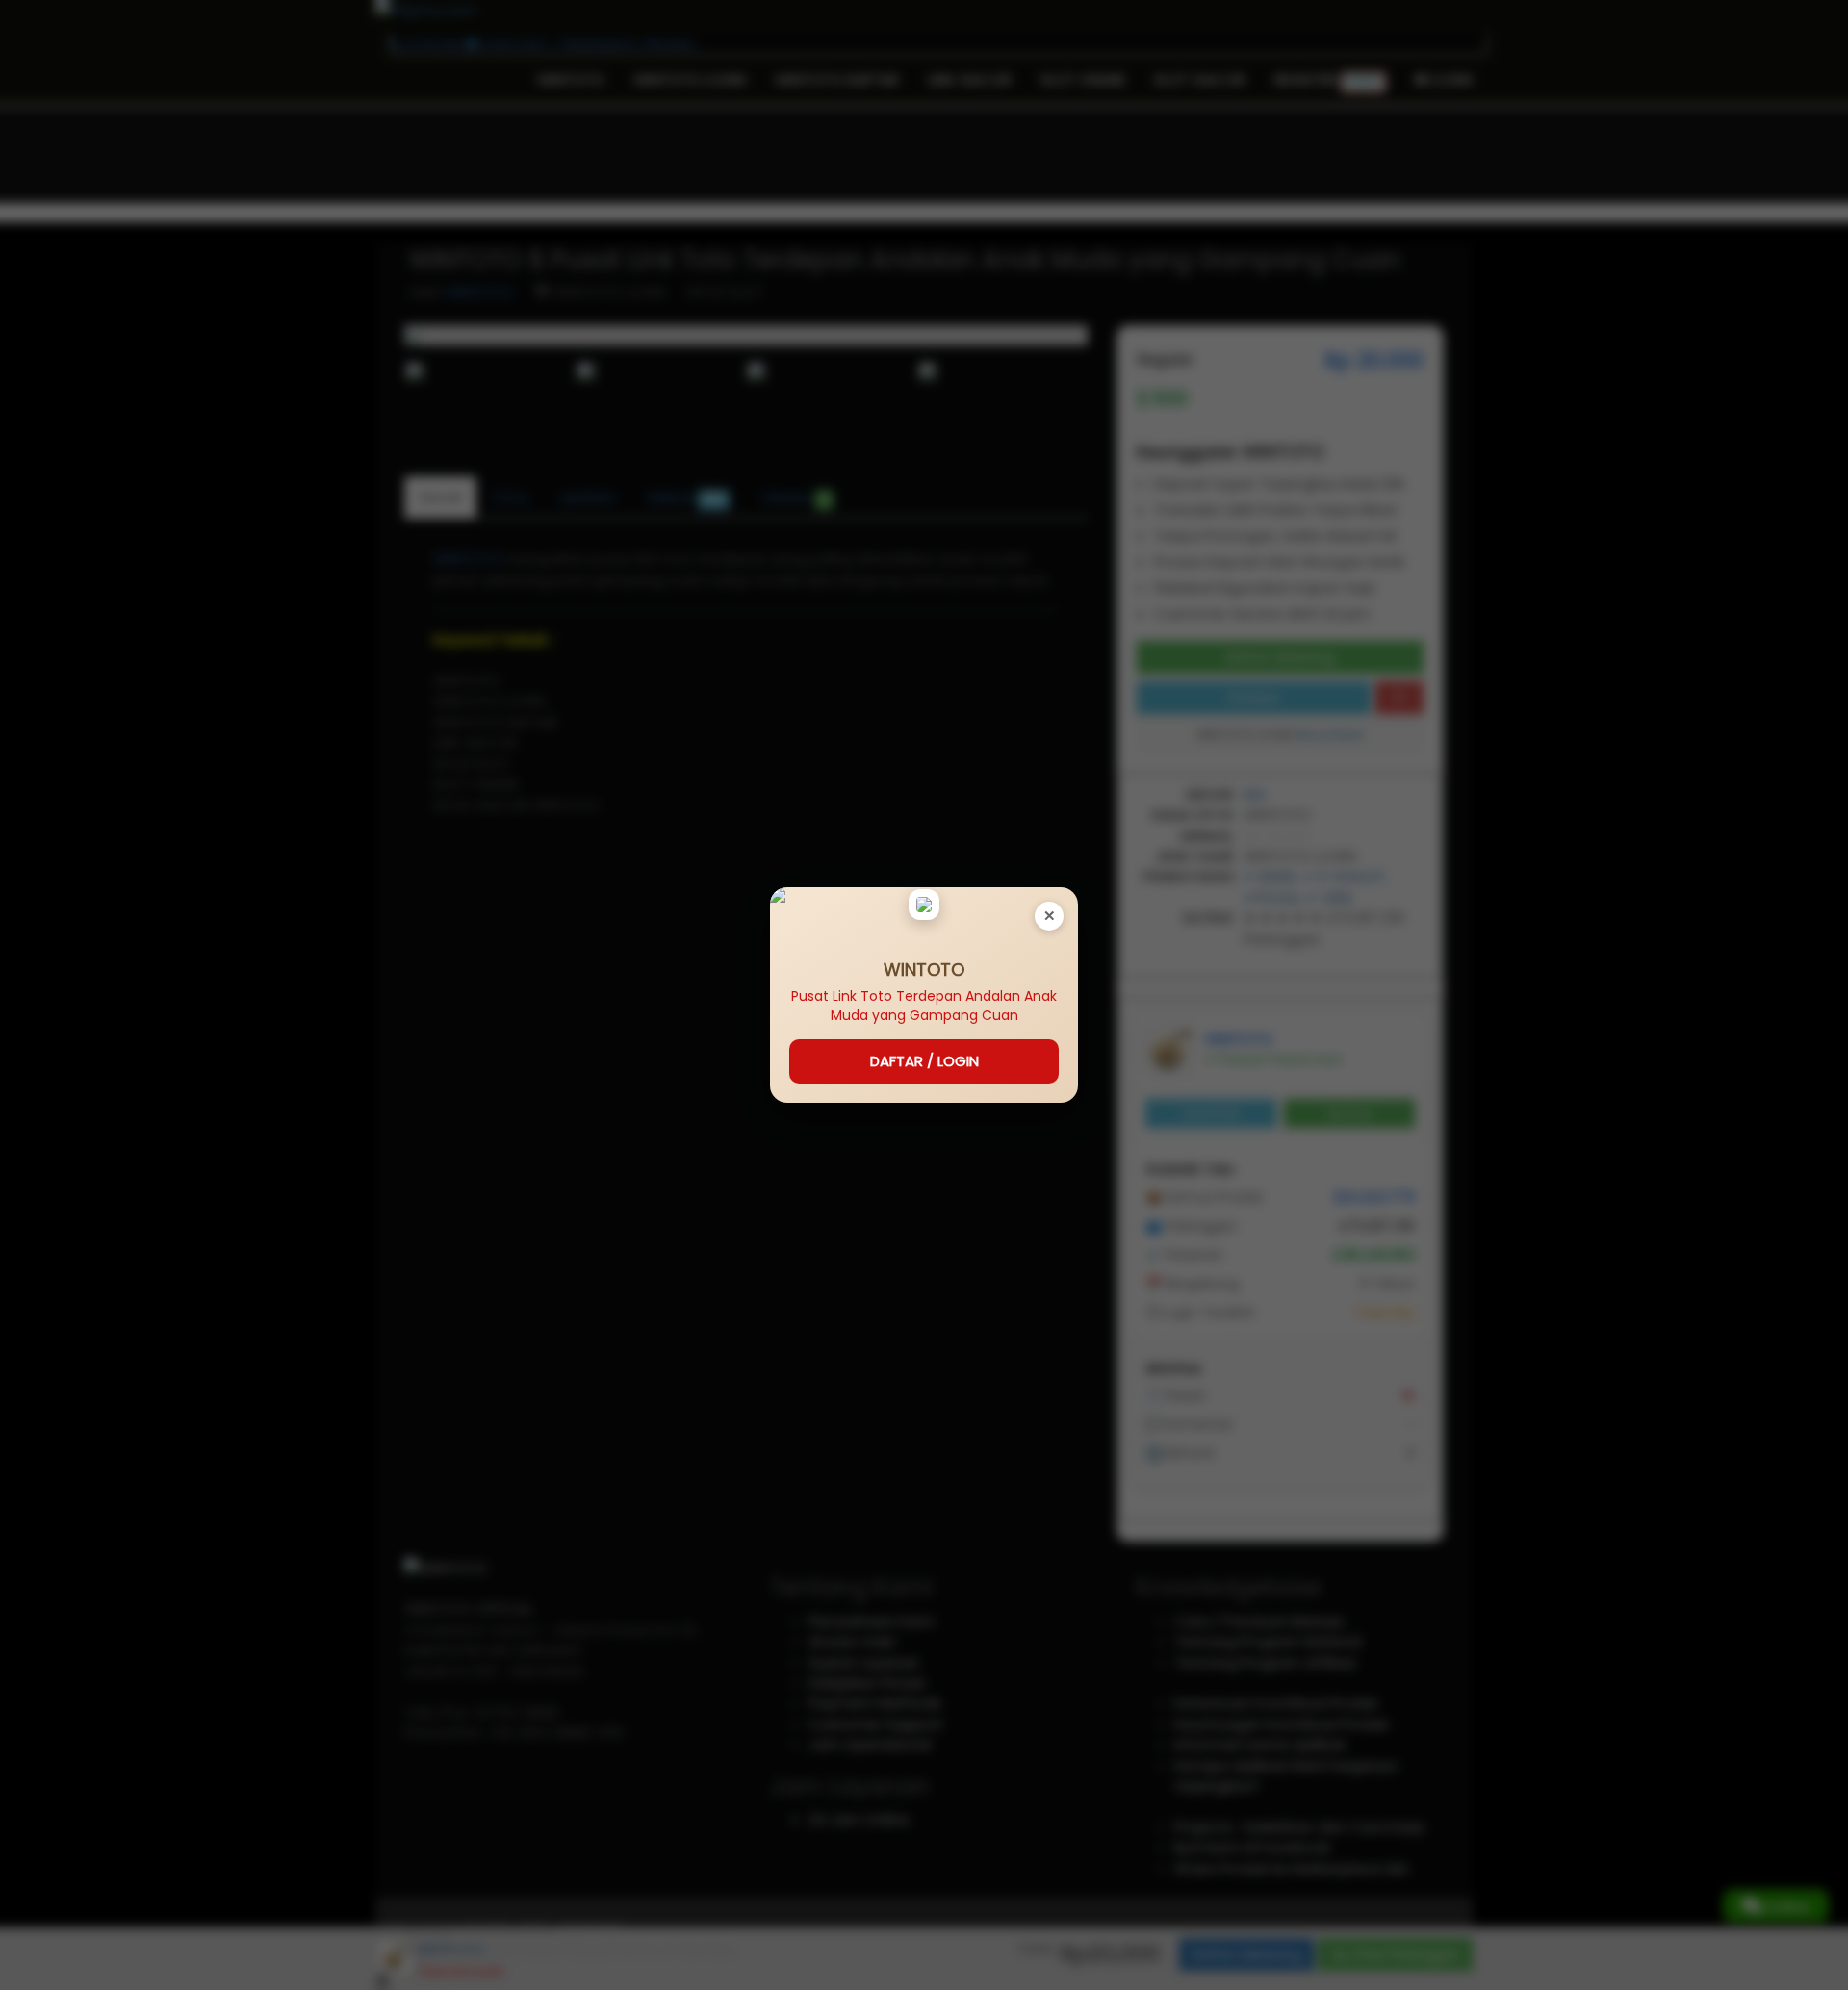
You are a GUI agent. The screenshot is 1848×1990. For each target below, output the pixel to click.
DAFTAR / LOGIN (924, 1061)
